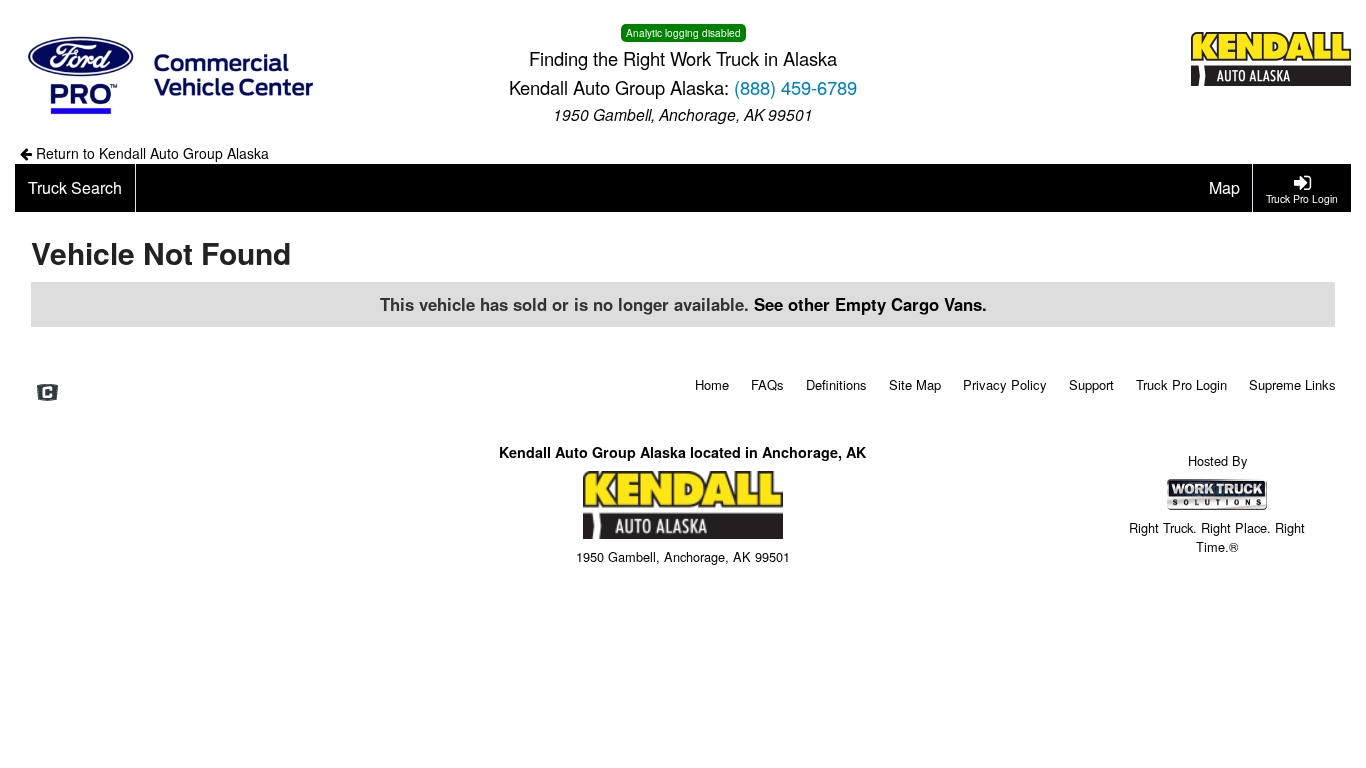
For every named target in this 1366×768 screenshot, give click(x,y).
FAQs (767, 384)
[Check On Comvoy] (47, 393)
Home (712, 384)
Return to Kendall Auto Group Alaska (150, 153)
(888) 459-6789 (795, 87)
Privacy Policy (1005, 384)
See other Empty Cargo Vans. (870, 304)
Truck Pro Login (1181, 384)
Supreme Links (1292, 384)
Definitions (836, 384)
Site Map (915, 384)
